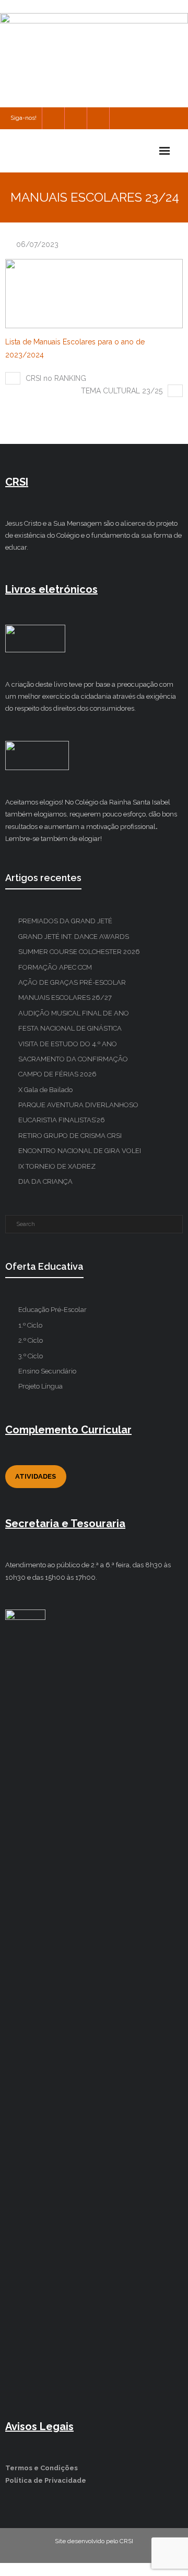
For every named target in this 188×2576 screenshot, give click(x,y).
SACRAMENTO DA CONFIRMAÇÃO (73, 1059)
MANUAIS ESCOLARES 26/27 (65, 998)
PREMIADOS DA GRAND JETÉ (65, 921)
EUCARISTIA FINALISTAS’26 (62, 1120)
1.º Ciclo (30, 1325)
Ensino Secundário (47, 1371)
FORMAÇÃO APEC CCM (55, 967)
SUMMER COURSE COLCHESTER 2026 (79, 952)
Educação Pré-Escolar (52, 1310)
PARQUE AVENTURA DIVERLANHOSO (78, 1105)
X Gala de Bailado (45, 1090)
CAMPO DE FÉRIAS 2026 (57, 1074)
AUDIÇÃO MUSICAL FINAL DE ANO (74, 1013)
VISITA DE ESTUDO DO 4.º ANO (68, 1044)
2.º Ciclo (31, 1340)
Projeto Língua (40, 1386)
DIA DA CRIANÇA (45, 1181)
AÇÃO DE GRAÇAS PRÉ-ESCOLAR (72, 982)
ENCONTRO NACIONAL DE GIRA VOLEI (80, 1151)
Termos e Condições (42, 2468)
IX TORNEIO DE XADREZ (57, 1166)
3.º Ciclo (31, 1356)
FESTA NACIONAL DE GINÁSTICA (70, 1028)
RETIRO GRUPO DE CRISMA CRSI (70, 1136)
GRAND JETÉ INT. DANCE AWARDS (74, 937)
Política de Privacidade (46, 2480)
